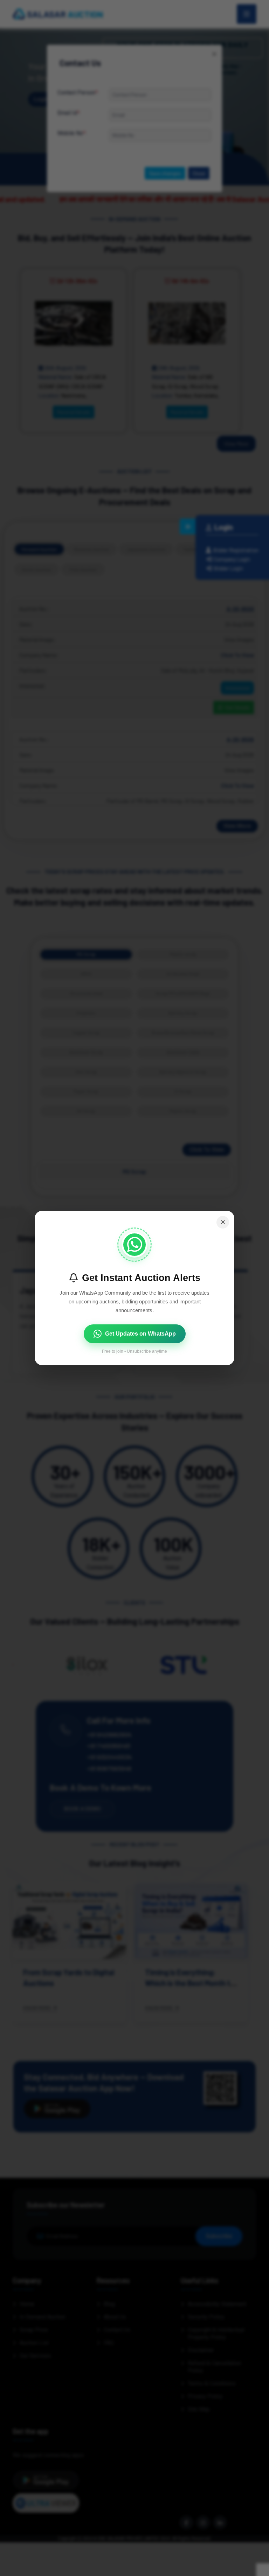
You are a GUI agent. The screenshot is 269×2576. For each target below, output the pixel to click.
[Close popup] (223, 1222)
